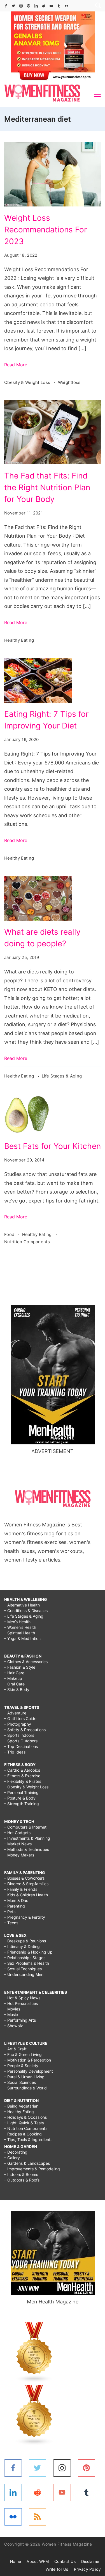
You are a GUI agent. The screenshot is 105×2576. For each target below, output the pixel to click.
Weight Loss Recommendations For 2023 (46, 230)
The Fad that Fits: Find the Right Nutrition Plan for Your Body (47, 487)
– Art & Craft (15, 2049)
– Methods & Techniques (27, 1849)
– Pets (10, 1912)
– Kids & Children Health (26, 1895)
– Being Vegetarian (21, 2106)
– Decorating (16, 2152)
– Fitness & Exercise (22, 1776)
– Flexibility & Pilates (23, 1781)
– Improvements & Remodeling (32, 2169)
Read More (16, 365)
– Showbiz (14, 2026)
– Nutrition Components (26, 2128)
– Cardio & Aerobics (22, 1770)
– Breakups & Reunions (25, 1941)
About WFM (38, 2561)
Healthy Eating (19, 640)
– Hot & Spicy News (22, 1998)
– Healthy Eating (19, 2112)
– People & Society (21, 2066)
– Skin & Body (17, 1689)
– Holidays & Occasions (25, 2117)
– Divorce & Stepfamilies (26, 1884)
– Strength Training (22, 1804)
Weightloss (69, 382)
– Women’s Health (20, 1627)
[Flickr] (66, 6)
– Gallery (12, 2158)
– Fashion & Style (20, 1667)
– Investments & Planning (27, 1838)
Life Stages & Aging (62, 1076)
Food (10, 1234)
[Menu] (97, 94)
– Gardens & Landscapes (27, 2163)
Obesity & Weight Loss (28, 382)
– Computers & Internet (25, 1827)
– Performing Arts (20, 2020)
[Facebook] (6, 6)
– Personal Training (21, 1792)
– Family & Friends (21, 1889)
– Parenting (15, 1906)
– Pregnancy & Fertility (25, 1917)
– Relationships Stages (25, 1958)
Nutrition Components (27, 1242)
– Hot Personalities (21, 2003)
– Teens (11, 1923)
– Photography (18, 1724)
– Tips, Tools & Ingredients (28, 2140)
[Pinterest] (29, 6)
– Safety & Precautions (25, 1730)
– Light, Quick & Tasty (24, 2123)
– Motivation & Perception (28, 2060)
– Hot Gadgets (17, 1833)
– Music (11, 2015)
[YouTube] (51, 6)
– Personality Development (29, 2071)
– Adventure (15, 1713)
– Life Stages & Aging (24, 1616)
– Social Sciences (20, 2082)
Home (16, 2561)
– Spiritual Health (20, 1633)
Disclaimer (91, 2561)
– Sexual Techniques (23, 1969)
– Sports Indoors (19, 1735)
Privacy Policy (87, 2569)
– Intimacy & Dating (22, 1946)
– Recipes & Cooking (23, 2134)
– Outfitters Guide (20, 1718)
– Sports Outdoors (21, 1741)
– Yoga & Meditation (22, 1638)
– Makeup (13, 1678)
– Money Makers (19, 1855)
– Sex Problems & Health (27, 1963)
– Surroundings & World (25, 2088)
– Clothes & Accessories (26, 1662)
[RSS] (38, 2517)
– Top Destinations (21, 1746)
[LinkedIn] (36, 6)
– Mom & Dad (16, 1900)
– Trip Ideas (15, 1752)
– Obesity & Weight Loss (26, 1787)
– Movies (12, 2009)
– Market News (18, 1844)
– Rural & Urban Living (24, 2077)
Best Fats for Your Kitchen (53, 1146)
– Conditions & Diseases (26, 1611)
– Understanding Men (24, 1974)
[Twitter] (13, 6)
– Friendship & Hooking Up (28, 1952)
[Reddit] (44, 6)
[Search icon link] (97, 6)
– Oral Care (14, 1684)
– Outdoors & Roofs (22, 2180)
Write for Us (57, 2569)
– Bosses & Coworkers (24, 1878)
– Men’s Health (17, 1622)
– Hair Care (14, 1673)
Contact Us (65, 2561)
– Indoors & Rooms (21, 2174)
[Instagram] (21, 6)
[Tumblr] (59, 6)
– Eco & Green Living (23, 2054)
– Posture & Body (20, 1798)
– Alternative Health (22, 1605)
